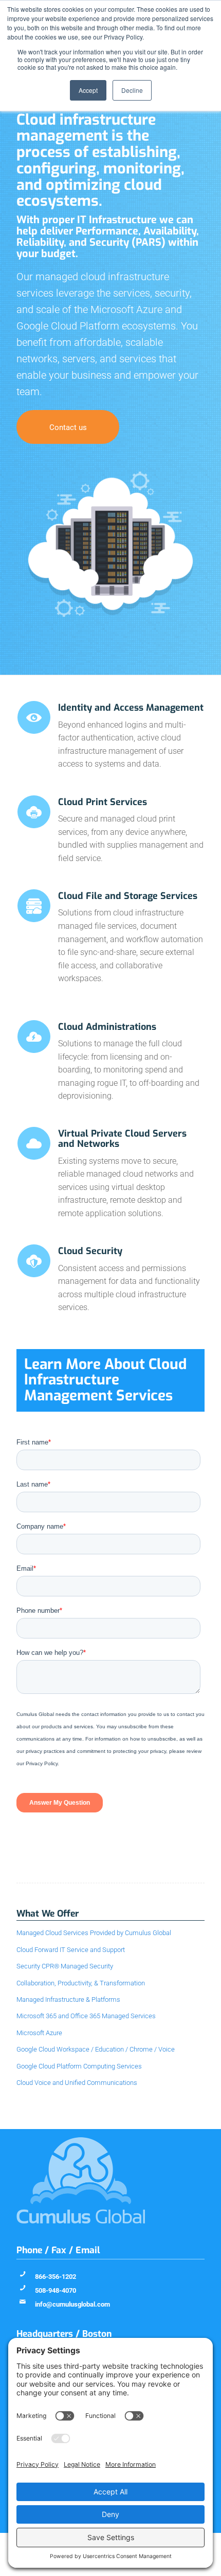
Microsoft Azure (126, 309)
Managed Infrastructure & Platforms (68, 1999)
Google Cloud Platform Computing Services (79, 2066)
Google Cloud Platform (68, 326)
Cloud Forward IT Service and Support (71, 1950)
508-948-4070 (56, 2290)
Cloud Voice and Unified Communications (77, 2083)
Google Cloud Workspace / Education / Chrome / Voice (96, 2049)
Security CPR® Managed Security (65, 1966)
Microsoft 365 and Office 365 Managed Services (86, 2016)
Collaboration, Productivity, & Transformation (81, 1983)
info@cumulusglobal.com (72, 2304)
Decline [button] (132, 90)
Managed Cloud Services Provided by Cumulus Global (94, 1933)
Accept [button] (88, 90)
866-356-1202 (56, 2277)
